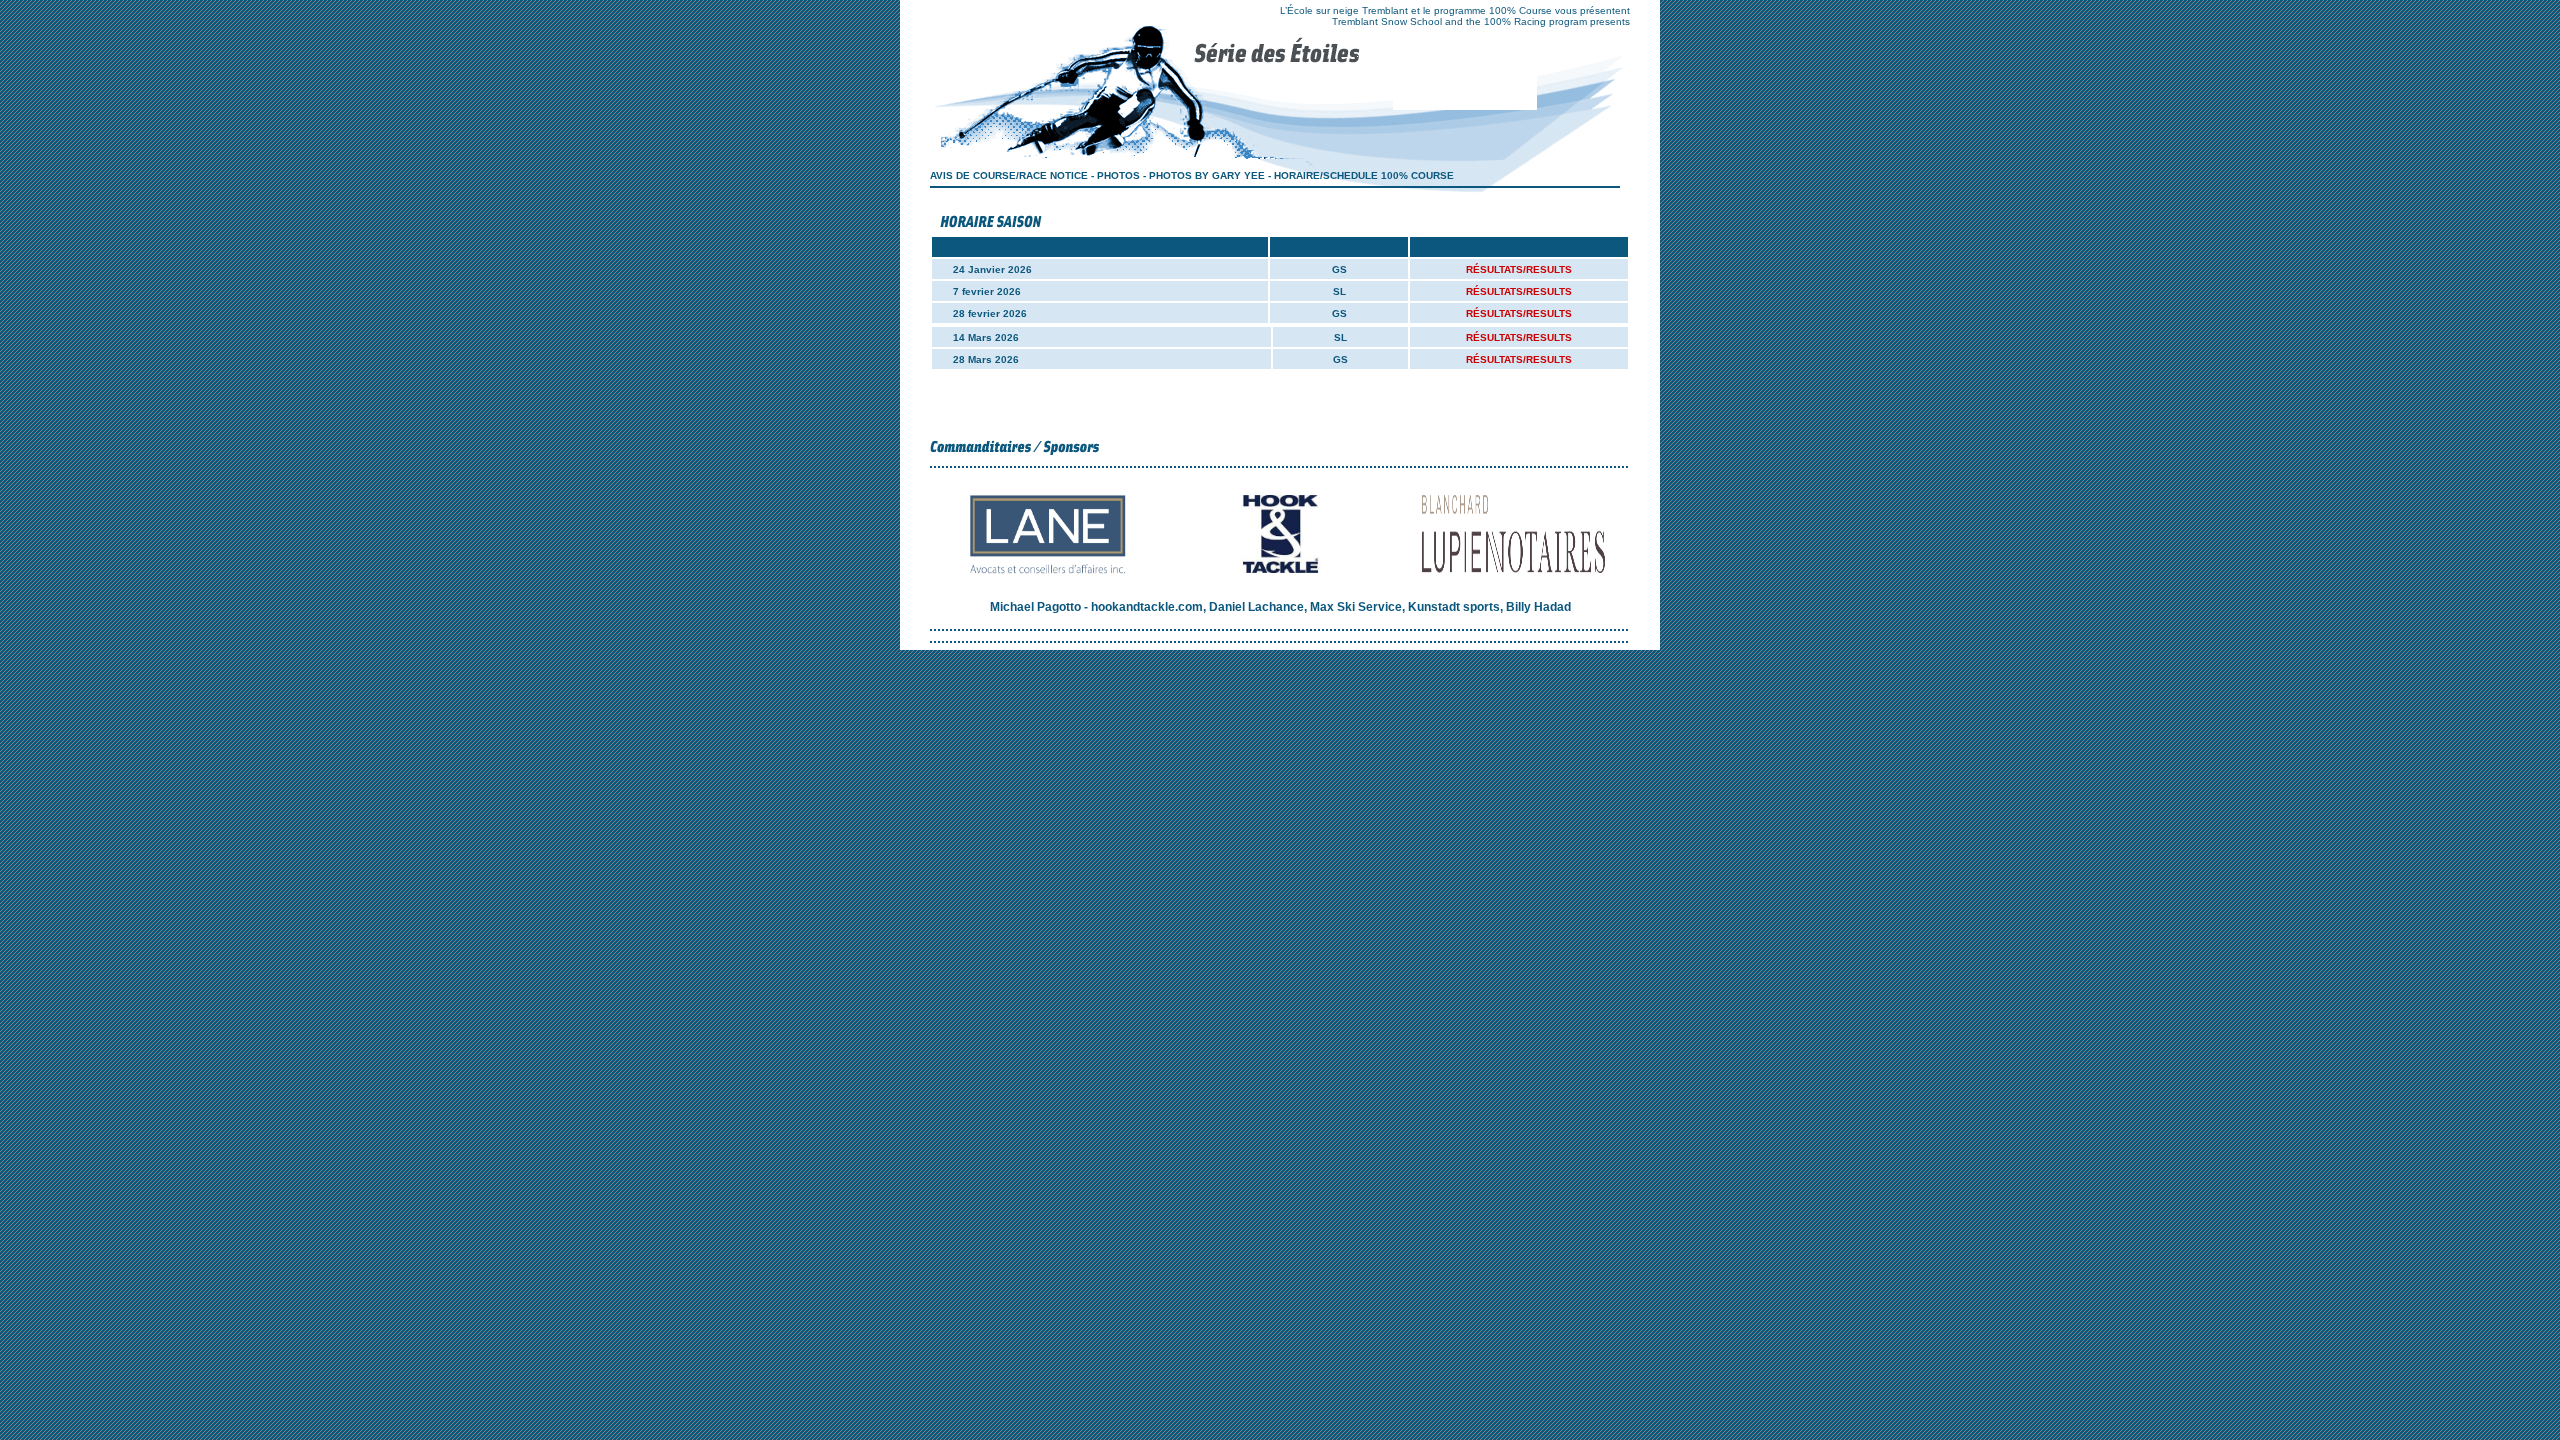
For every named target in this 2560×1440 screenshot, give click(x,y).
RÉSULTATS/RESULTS (1519, 269)
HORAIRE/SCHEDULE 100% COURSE (1362, 175)
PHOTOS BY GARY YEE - (1210, 175)
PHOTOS (1118, 175)
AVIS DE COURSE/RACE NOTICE (1009, 175)
